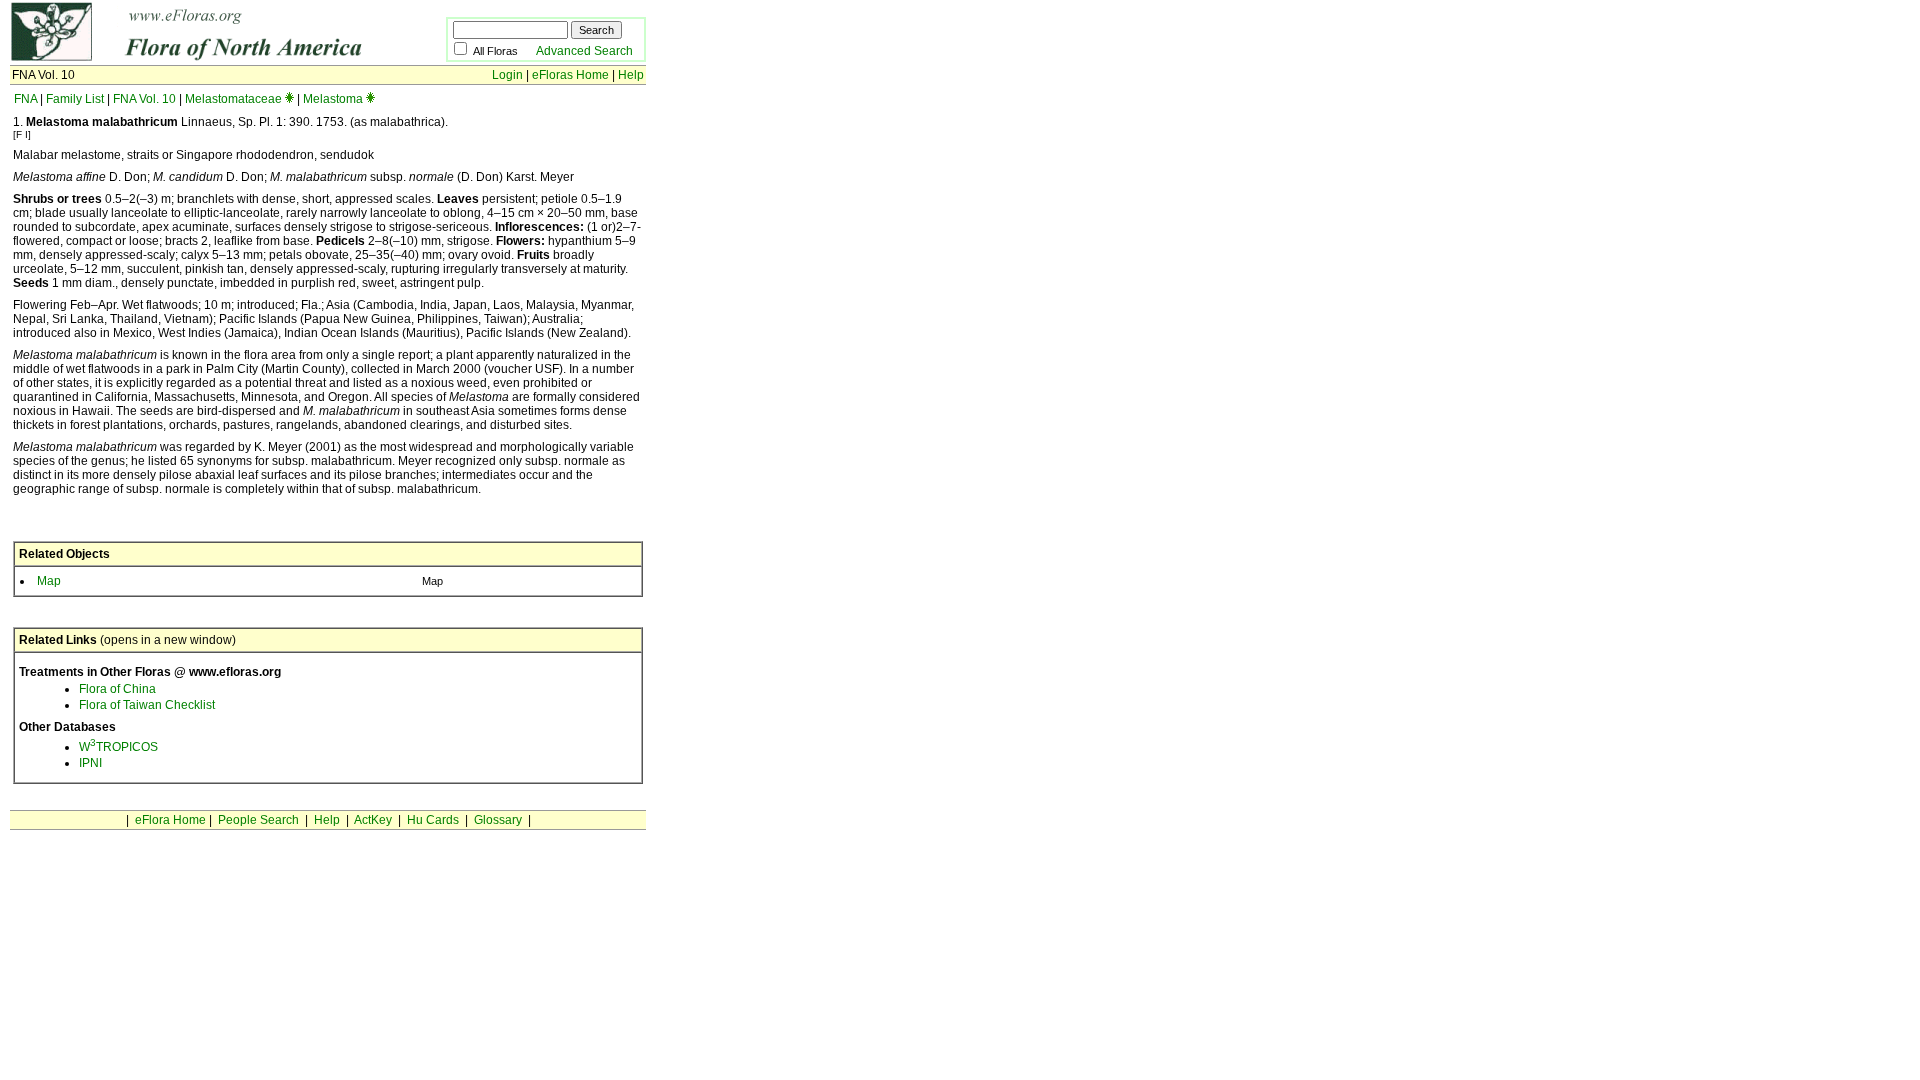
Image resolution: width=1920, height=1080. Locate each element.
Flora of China (117, 689)
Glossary (498, 820)
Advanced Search (584, 51)
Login (507, 75)
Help (631, 75)
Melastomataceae (233, 99)
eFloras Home (570, 75)
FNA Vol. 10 (144, 99)
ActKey (373, 820)
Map (49, 581)
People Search (258, 820)
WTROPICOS (118, 747)
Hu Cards (433, 820)
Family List (75, 99)
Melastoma (333, 99)
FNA (25, 99)
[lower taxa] (289, 99)
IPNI (90, 763)
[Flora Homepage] (197, 58)
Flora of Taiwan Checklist (147, 705)
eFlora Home (170, 820)
